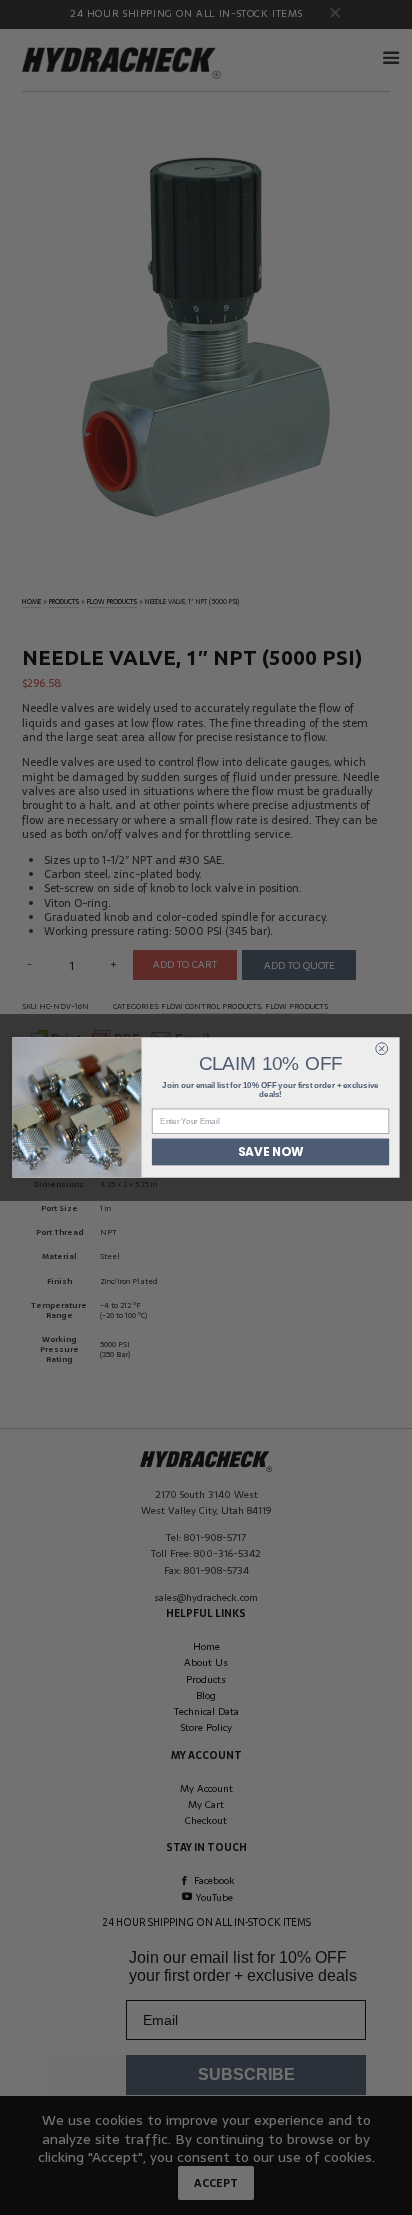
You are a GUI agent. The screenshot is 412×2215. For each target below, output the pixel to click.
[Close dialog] (382, 1049)
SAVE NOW (270, 1151)
